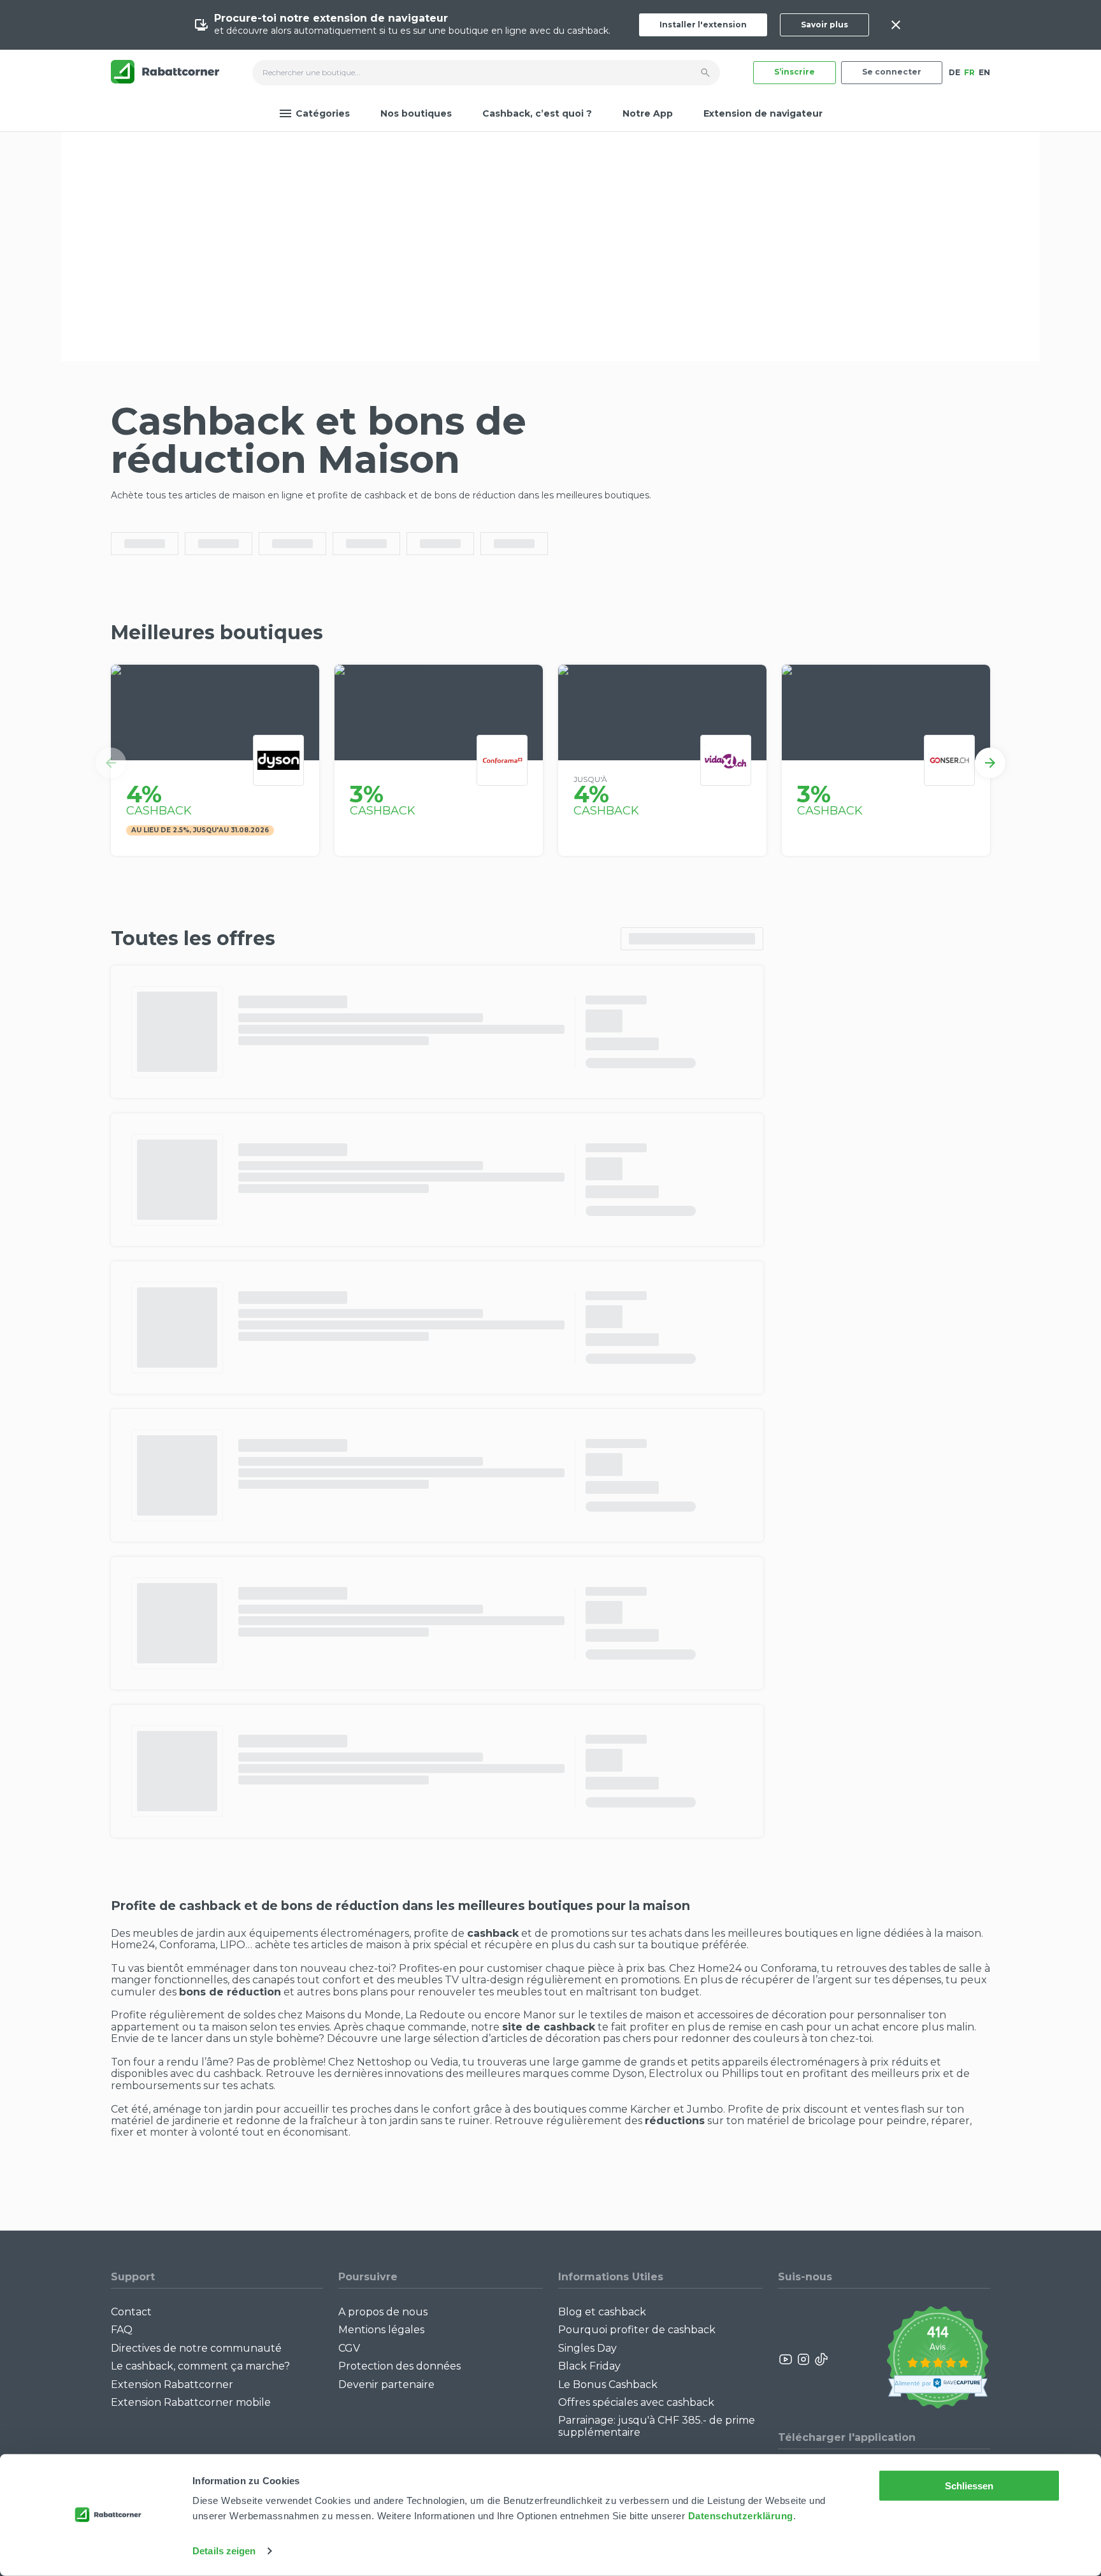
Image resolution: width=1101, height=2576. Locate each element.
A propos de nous (383, 2312)
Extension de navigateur (763, 113)
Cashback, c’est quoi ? (537, 113)
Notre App (648, 113)
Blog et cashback (602, 2312)
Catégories (323, 113)
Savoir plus (824, 25)
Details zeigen (224, 2551)
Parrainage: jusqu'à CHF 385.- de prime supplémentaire (657, 2426)
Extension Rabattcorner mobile (191, 2402)
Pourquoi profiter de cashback (637, 2330)
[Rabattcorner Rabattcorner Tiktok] (821, 2359)
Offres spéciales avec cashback (636, 2402)
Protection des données (399, 2366)
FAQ (122, 2330)
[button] (111, 763)
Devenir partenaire (386, 2384)
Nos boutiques (416, 113)
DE (954, 72)
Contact (131, 2312)
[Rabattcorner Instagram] (803, 2359)
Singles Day (587, 2348)
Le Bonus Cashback (608, 2384)
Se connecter (892, 72)
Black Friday (589, 2366)
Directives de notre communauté (196, 2348)
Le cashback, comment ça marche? (200, 2366)
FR (969, 72)
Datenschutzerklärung (741, 2516)
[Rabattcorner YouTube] (786, 2359)
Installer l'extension (703, 25)
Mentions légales (381, 2330)
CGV (349, 2348)
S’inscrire (795, 72)
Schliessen (969, 2486)
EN (984, 72)
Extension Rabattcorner (172, 2384)
